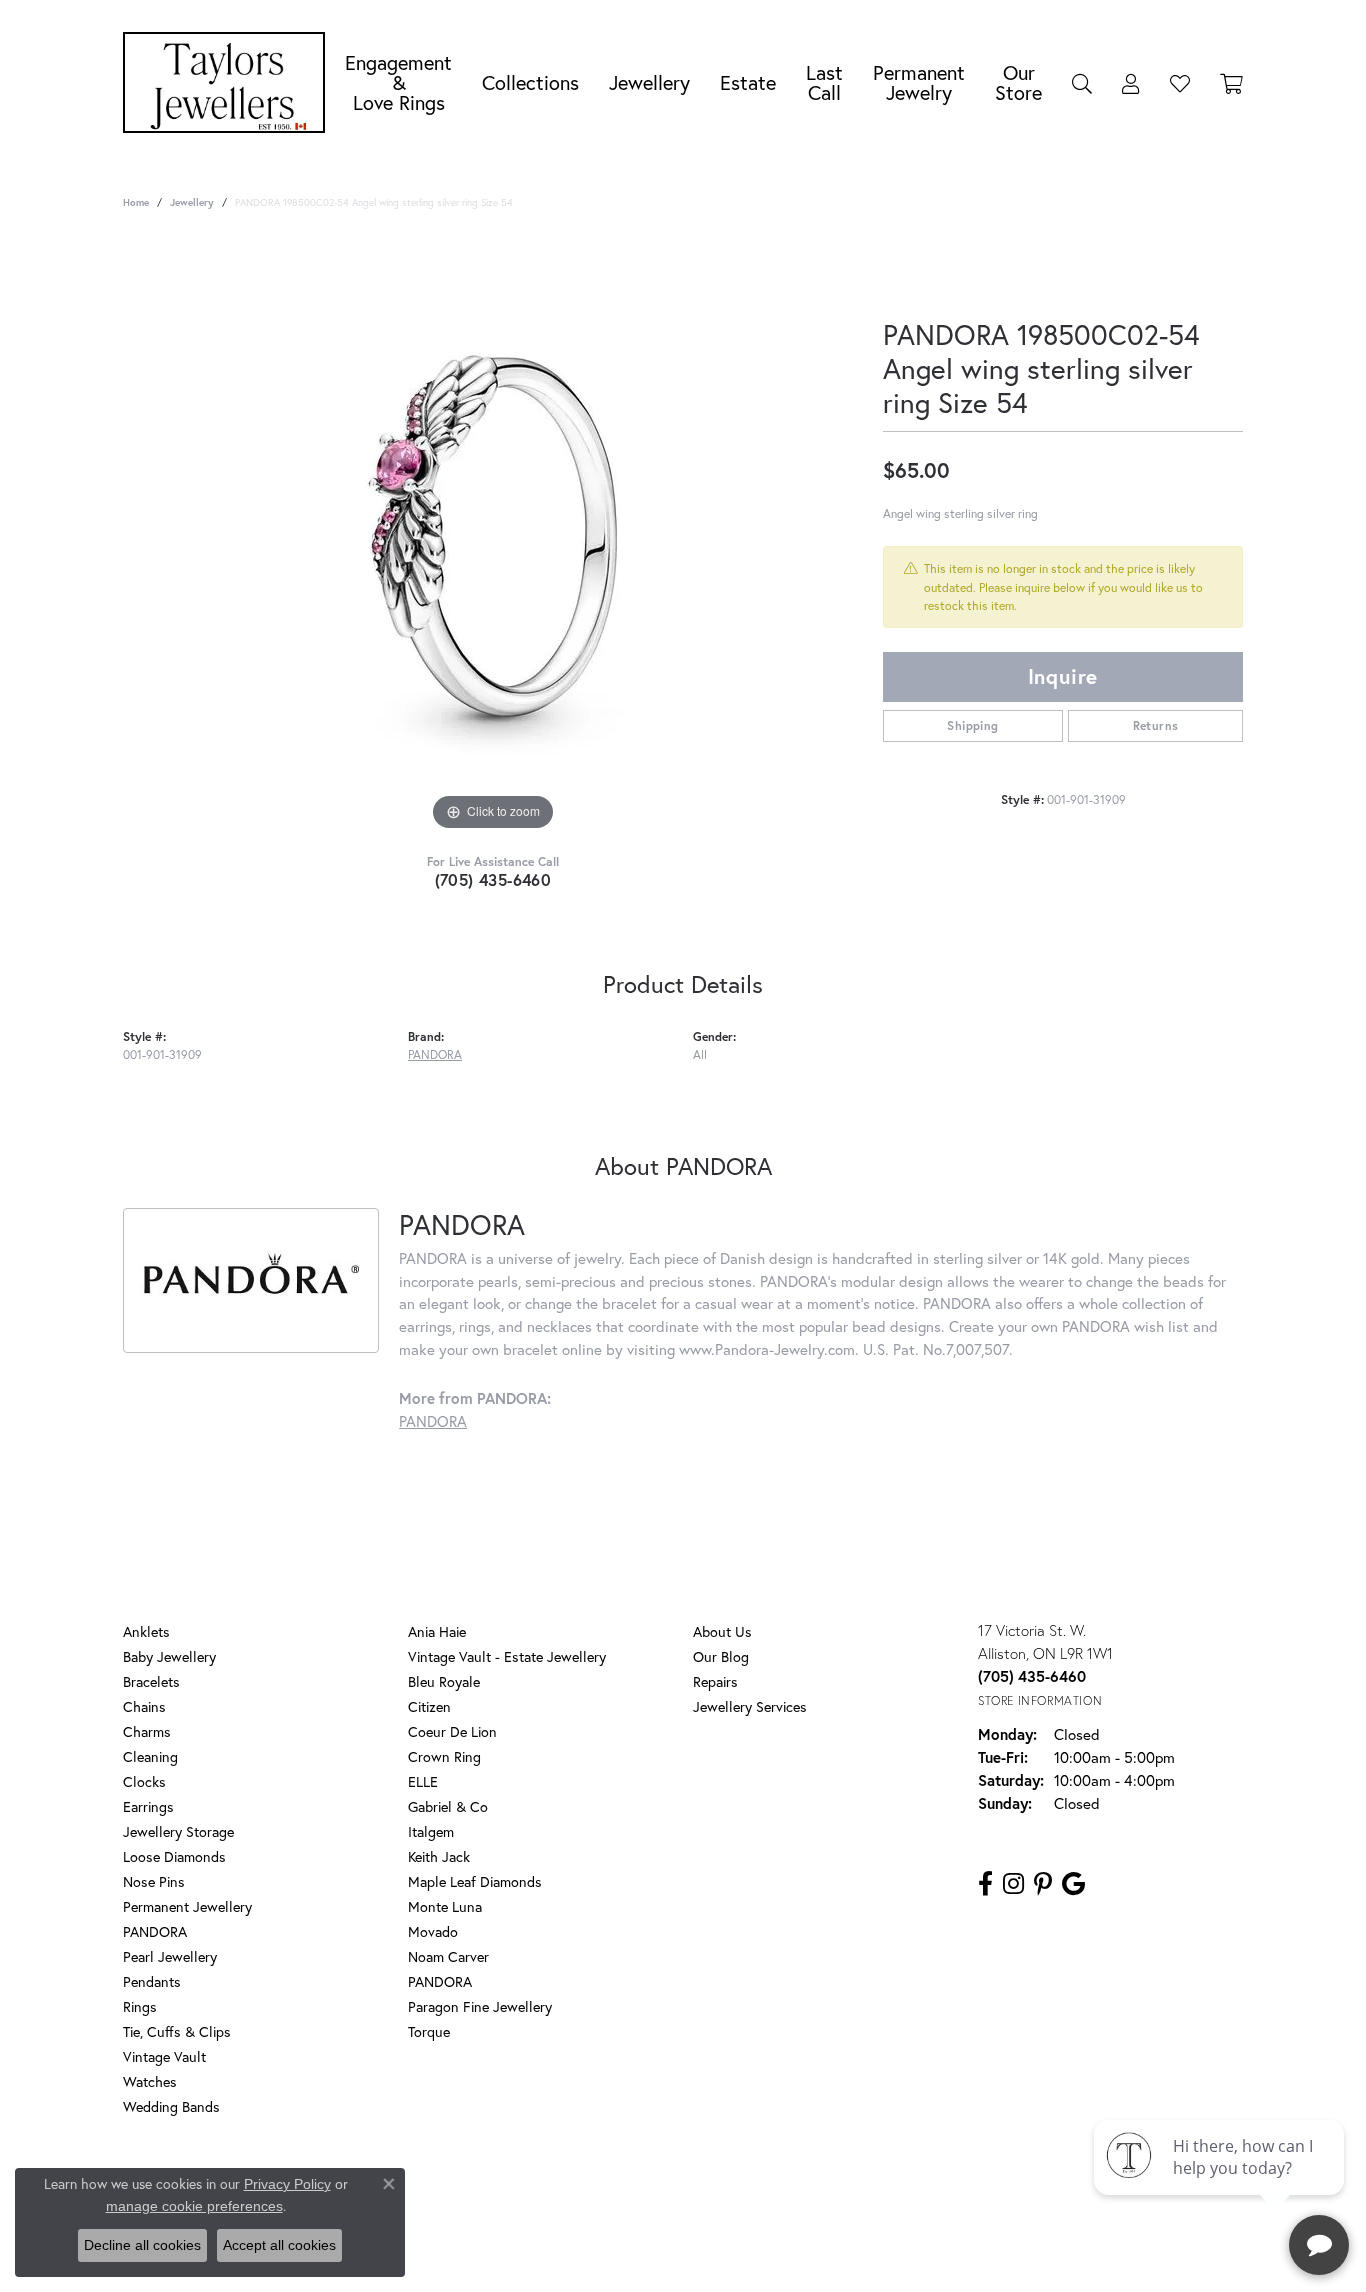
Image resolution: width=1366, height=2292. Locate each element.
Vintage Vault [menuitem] (164, 2056)
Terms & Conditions (704, 2187)
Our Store (1018, 82)
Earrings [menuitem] (148, 1806)
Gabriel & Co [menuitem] (448, 1806)
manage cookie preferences (194, 2206)
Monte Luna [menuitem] (445, 1906)
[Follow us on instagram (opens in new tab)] (1013, 1884)
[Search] (1082, 83)
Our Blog (721, 1656)
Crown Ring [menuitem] (444, 1756)
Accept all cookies (279, 2245)
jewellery (192, 202)
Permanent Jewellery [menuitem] (187, 1906)
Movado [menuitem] (433, 1931)
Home (136, 202)
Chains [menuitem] (144, 1706)
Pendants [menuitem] (152, 1981)
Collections (530, 82)
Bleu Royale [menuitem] (444, 1681)
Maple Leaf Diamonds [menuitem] (475, 1881)
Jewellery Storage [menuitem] (178, 1831)
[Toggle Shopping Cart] (1231, 83)
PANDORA (435, 1054)
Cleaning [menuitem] (150, 1756)
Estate (748, 82)
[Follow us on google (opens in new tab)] (1073, 1884)
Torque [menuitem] (429, 2031)
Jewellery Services (750, 1706)
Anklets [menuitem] (146, 1631)
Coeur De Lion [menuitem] (452, 1731)
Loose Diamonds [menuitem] (174, 1856)
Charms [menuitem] (147, 1731)
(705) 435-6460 (493, 879)
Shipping (972, 725)
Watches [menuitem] (150, 2081)
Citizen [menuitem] (429, 1706)
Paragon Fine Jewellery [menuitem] (480, 2006)
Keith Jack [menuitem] (439, 1856)
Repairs (715, 1681)
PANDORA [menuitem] (155, 1931)
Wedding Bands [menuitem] (171, 2106)
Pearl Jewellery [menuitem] (170, 1956)
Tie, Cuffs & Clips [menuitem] (177, 2031)
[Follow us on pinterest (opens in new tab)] (1043, 1884)
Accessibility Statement (843, 2187)
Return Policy (496, 2187)
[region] (493, 536)
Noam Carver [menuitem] (448, 1956)
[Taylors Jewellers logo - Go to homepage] (229, 82)
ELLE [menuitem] (423, 1781)
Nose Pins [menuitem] (154, 1881)
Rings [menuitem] (140, 2006)
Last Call (824, 82)
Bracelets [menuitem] (151, 1681)
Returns (1156, 725)
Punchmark (717, 2252)
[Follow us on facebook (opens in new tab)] (985, 1884)
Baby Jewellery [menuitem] (169, 1656)
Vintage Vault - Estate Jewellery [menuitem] (507, 1656)
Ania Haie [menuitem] (437, 1631)
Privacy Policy (591, 2187)
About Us (722, 1631)
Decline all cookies (142, 2245)
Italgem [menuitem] (431, 1831)
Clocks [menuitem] (144, 1781)
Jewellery (649, 82)
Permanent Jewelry (919, 82)
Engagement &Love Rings (398, 82)
